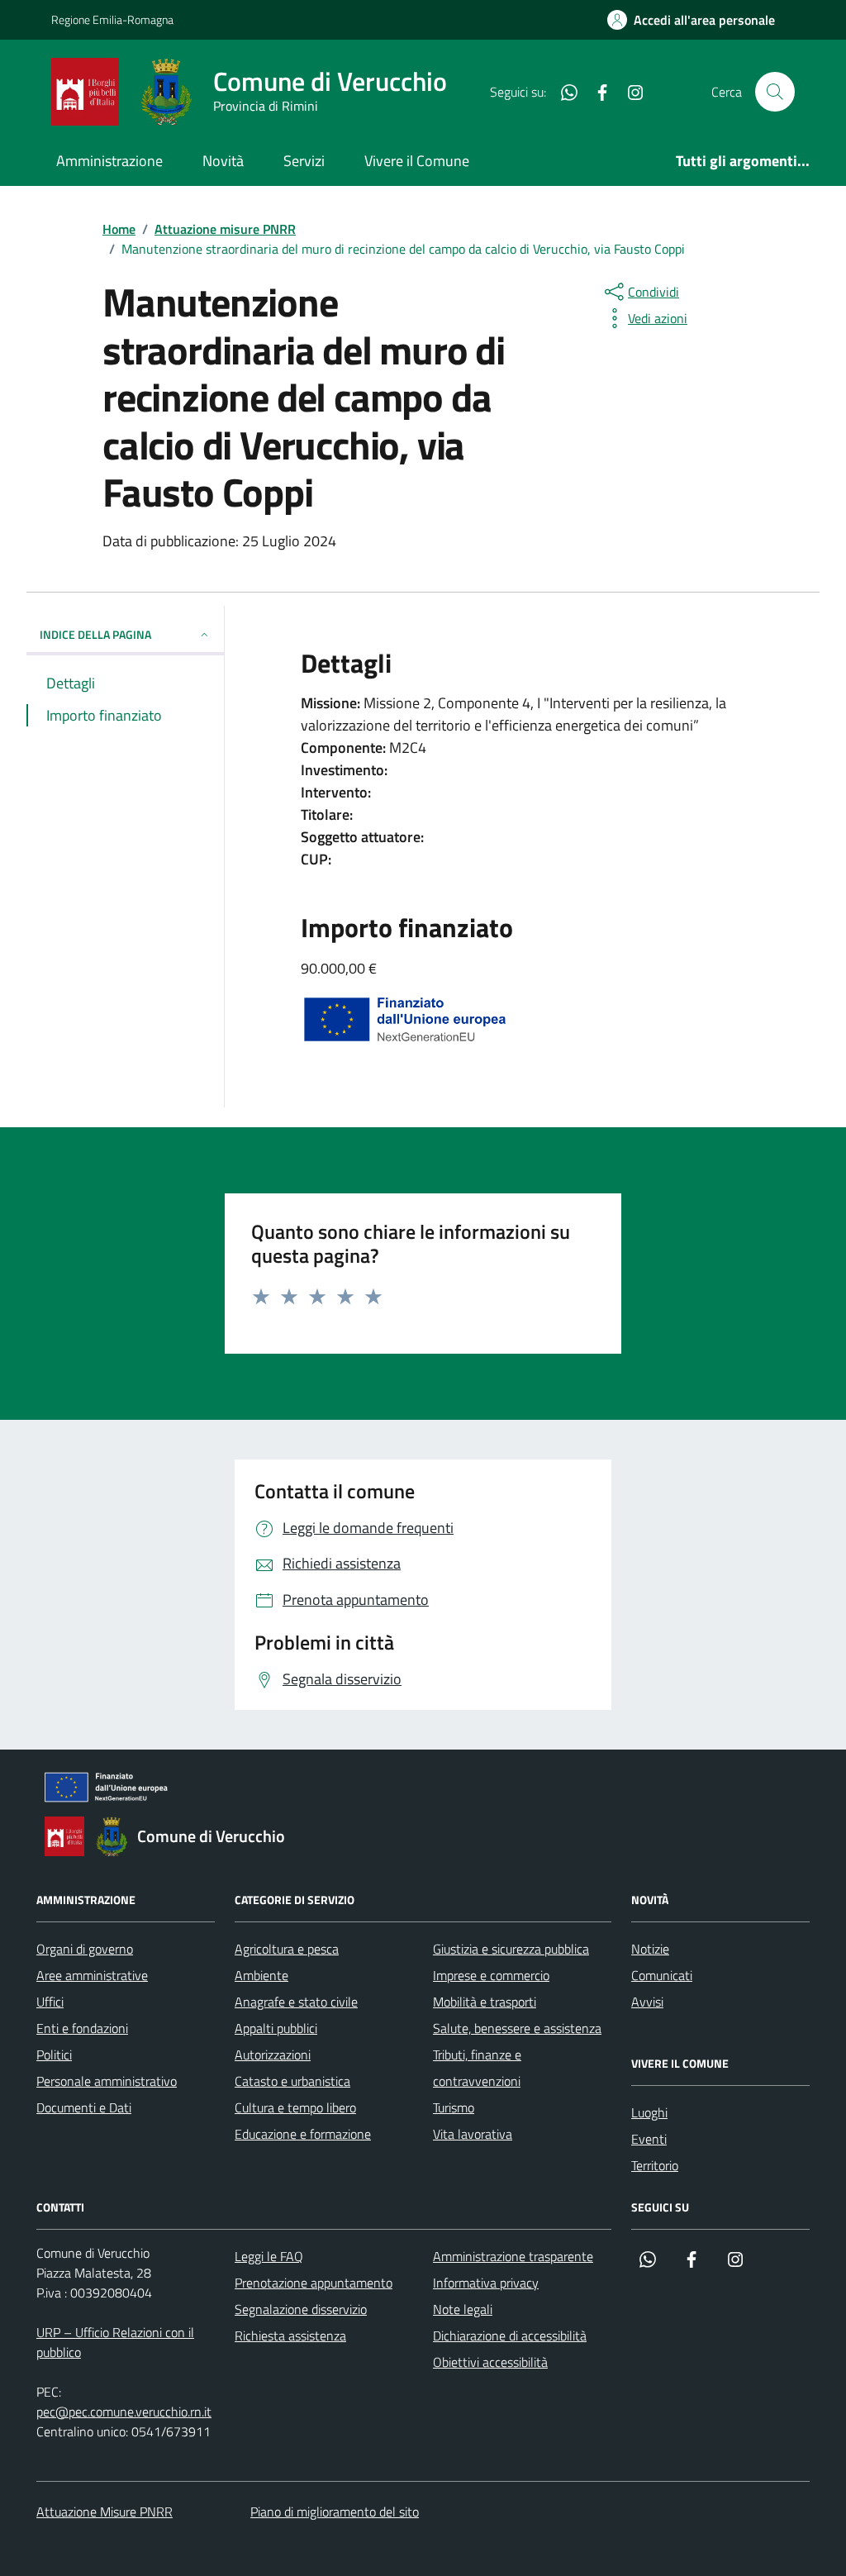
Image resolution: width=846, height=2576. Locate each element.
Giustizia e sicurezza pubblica (511, 1949)
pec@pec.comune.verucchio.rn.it (124, 2412)
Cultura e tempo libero (295, 2107)
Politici (54, 2055)
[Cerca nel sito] (775, 92)
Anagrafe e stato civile (296, 2002)
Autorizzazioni (273, 2055)
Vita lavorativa (473, 2134)
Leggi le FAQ (269, 2256)
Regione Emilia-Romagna (112, 19)
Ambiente (261, 1975)
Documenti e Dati (84, 2107)
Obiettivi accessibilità (490, 2362)
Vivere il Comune (417, 161)
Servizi (304, 161)
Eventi (649, 2139)
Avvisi (647, 2002)
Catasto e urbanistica (292, 2081)
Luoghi (649, 2112)
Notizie (650, 1949)
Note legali (463, 2309)
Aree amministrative (92, 1975)
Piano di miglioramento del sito (335, 2512)
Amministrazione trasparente (513, 2256)
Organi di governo (85, 1949)
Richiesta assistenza (290, 2336)
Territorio (655, 2165)
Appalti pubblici (276, 2028)
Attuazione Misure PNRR (105, 2512)
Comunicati (662, 1975)
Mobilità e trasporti (485, 2002)
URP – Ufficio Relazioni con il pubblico (115, 2342)
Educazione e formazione (303, 2134)
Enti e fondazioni (82, 2028)
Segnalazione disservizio (301, 2309)
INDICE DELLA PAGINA (95, 634)
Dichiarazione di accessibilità (510, 2336)
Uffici (50, 2002)
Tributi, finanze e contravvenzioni (477, 2068)
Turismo (454, 2107)
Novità (223, 161)
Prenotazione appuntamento (314, 2283)
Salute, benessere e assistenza (517, 2028)
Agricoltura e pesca (287, 1949)
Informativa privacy (486, 2283)
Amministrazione (109, 161)
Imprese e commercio (491, 1975)
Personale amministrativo (107, 2081)
